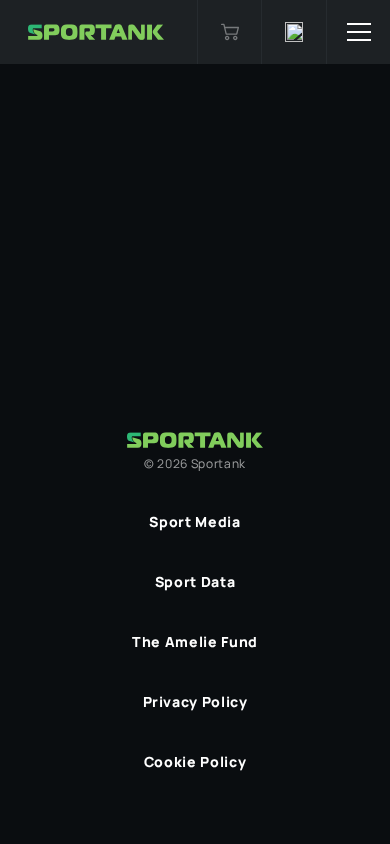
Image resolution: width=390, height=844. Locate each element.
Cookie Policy (195, 761)
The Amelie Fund (195, 641)
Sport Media (194, 521)
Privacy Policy (195, 701)
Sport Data (195, 581)
